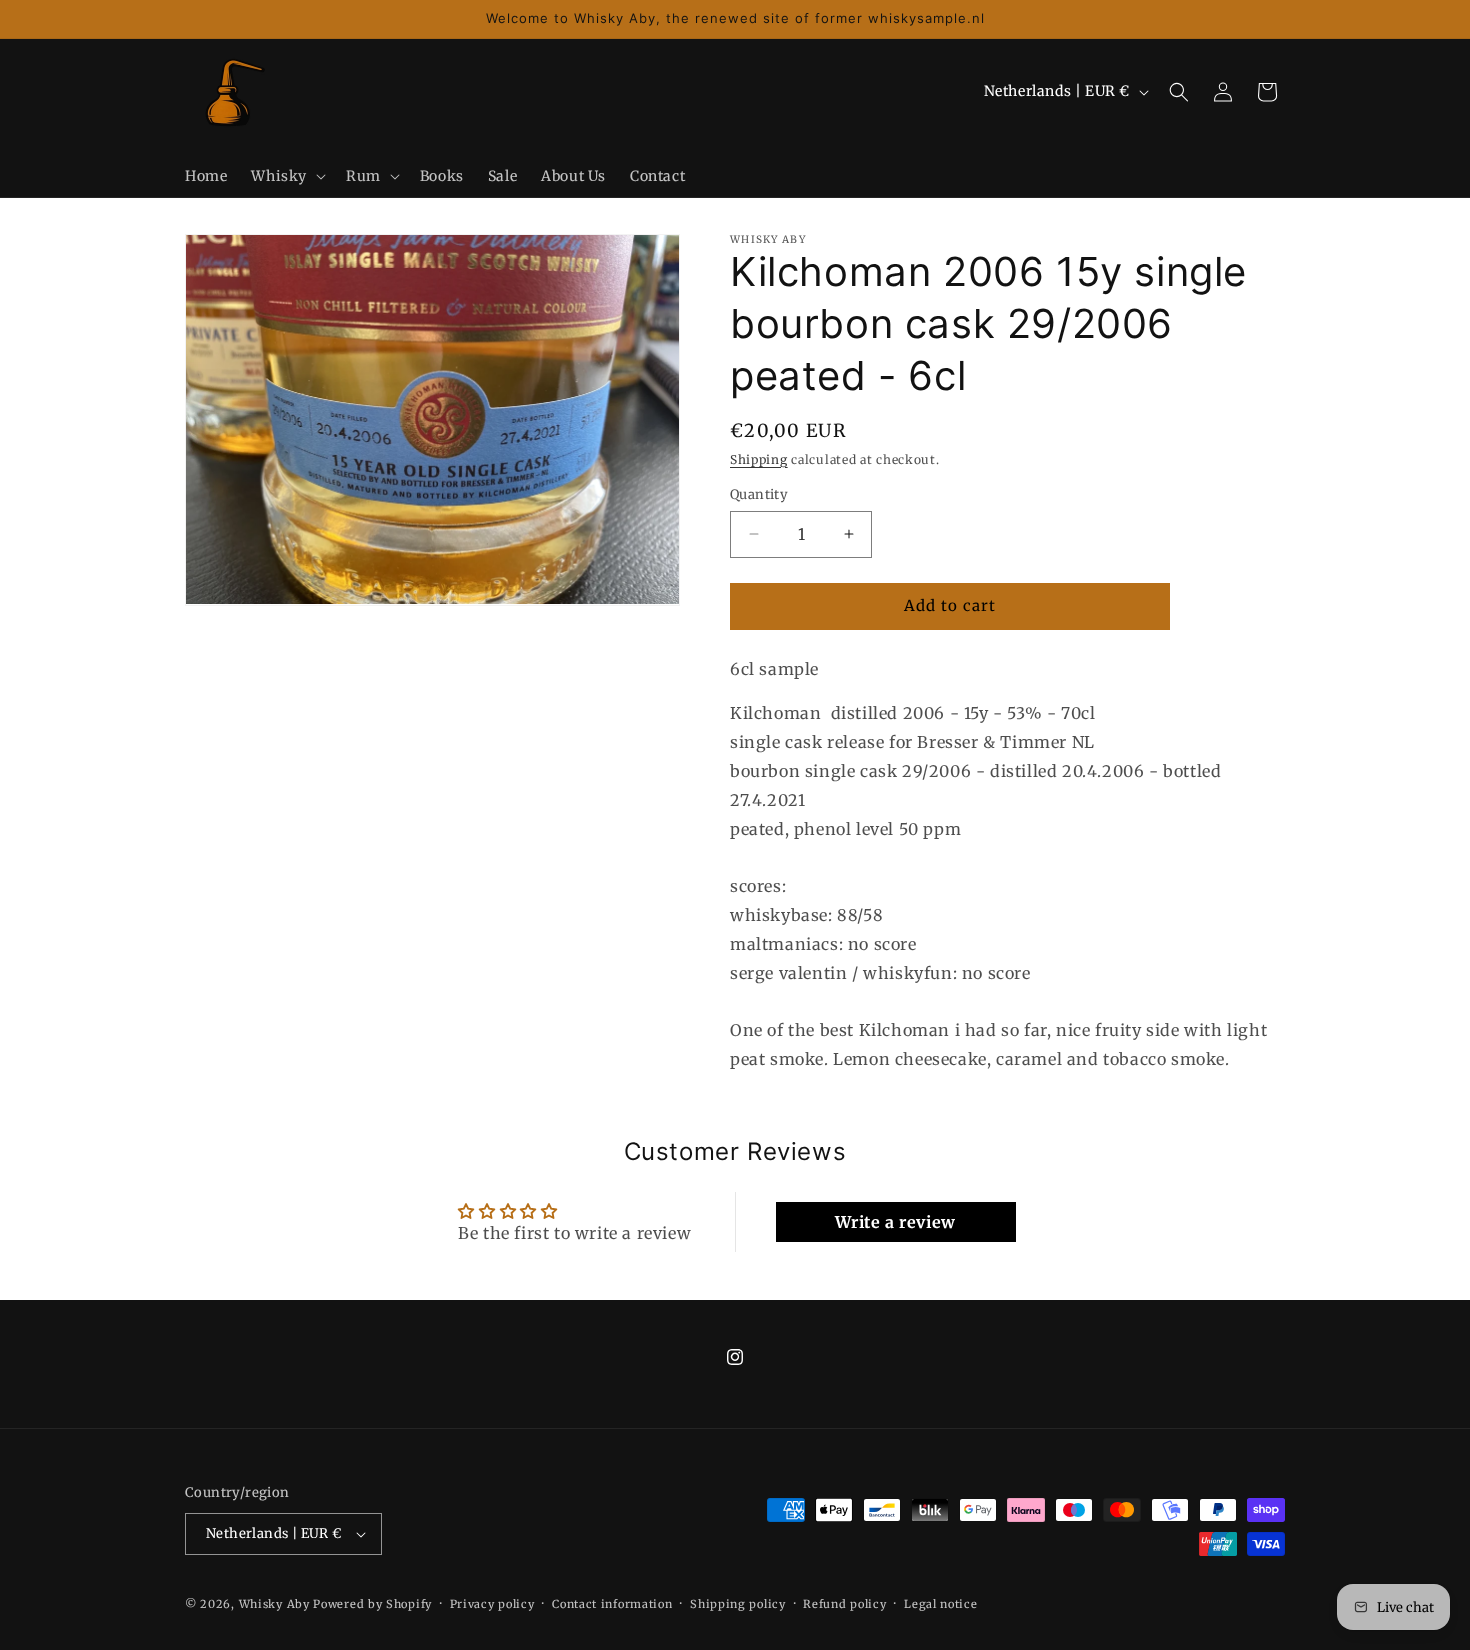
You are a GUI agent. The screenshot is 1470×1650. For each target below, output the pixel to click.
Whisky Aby (274, 1604)
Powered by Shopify (372, 1604)
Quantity (759, 494)
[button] (286, 176)
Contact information (612, 1604)
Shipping (759, 459)
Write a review (895, 1222)
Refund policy (844, 1604)
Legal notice (940, 1604)
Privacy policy (492, 1604)
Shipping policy (738, 1604)
